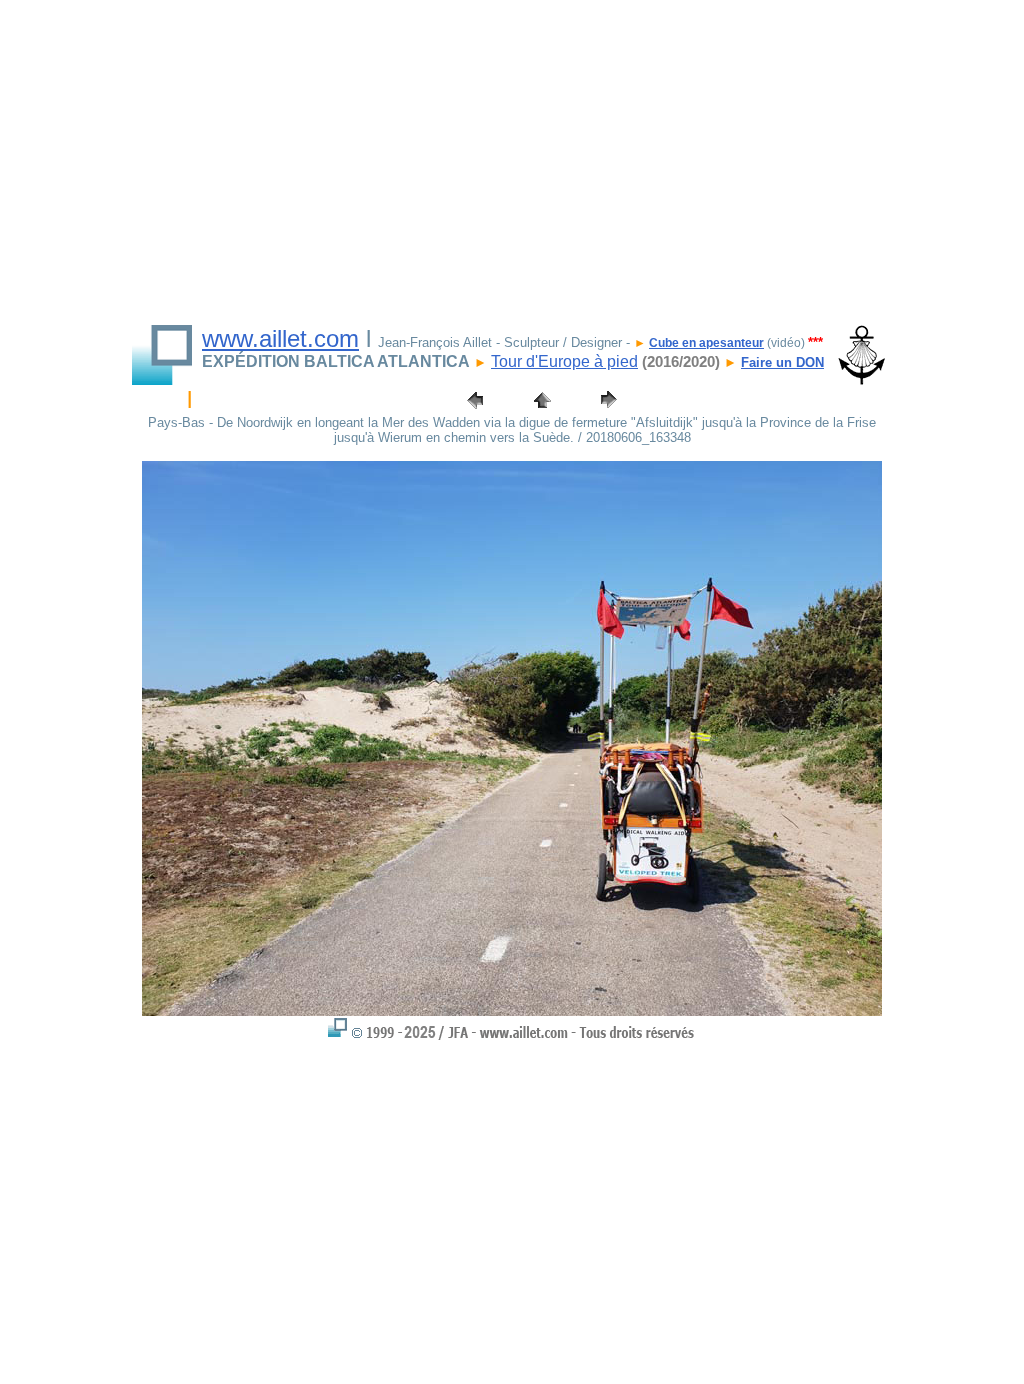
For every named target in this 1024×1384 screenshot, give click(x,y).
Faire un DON (782, 362)
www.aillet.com (280, 338)
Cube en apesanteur (706, 343)
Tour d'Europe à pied (564, 361)
